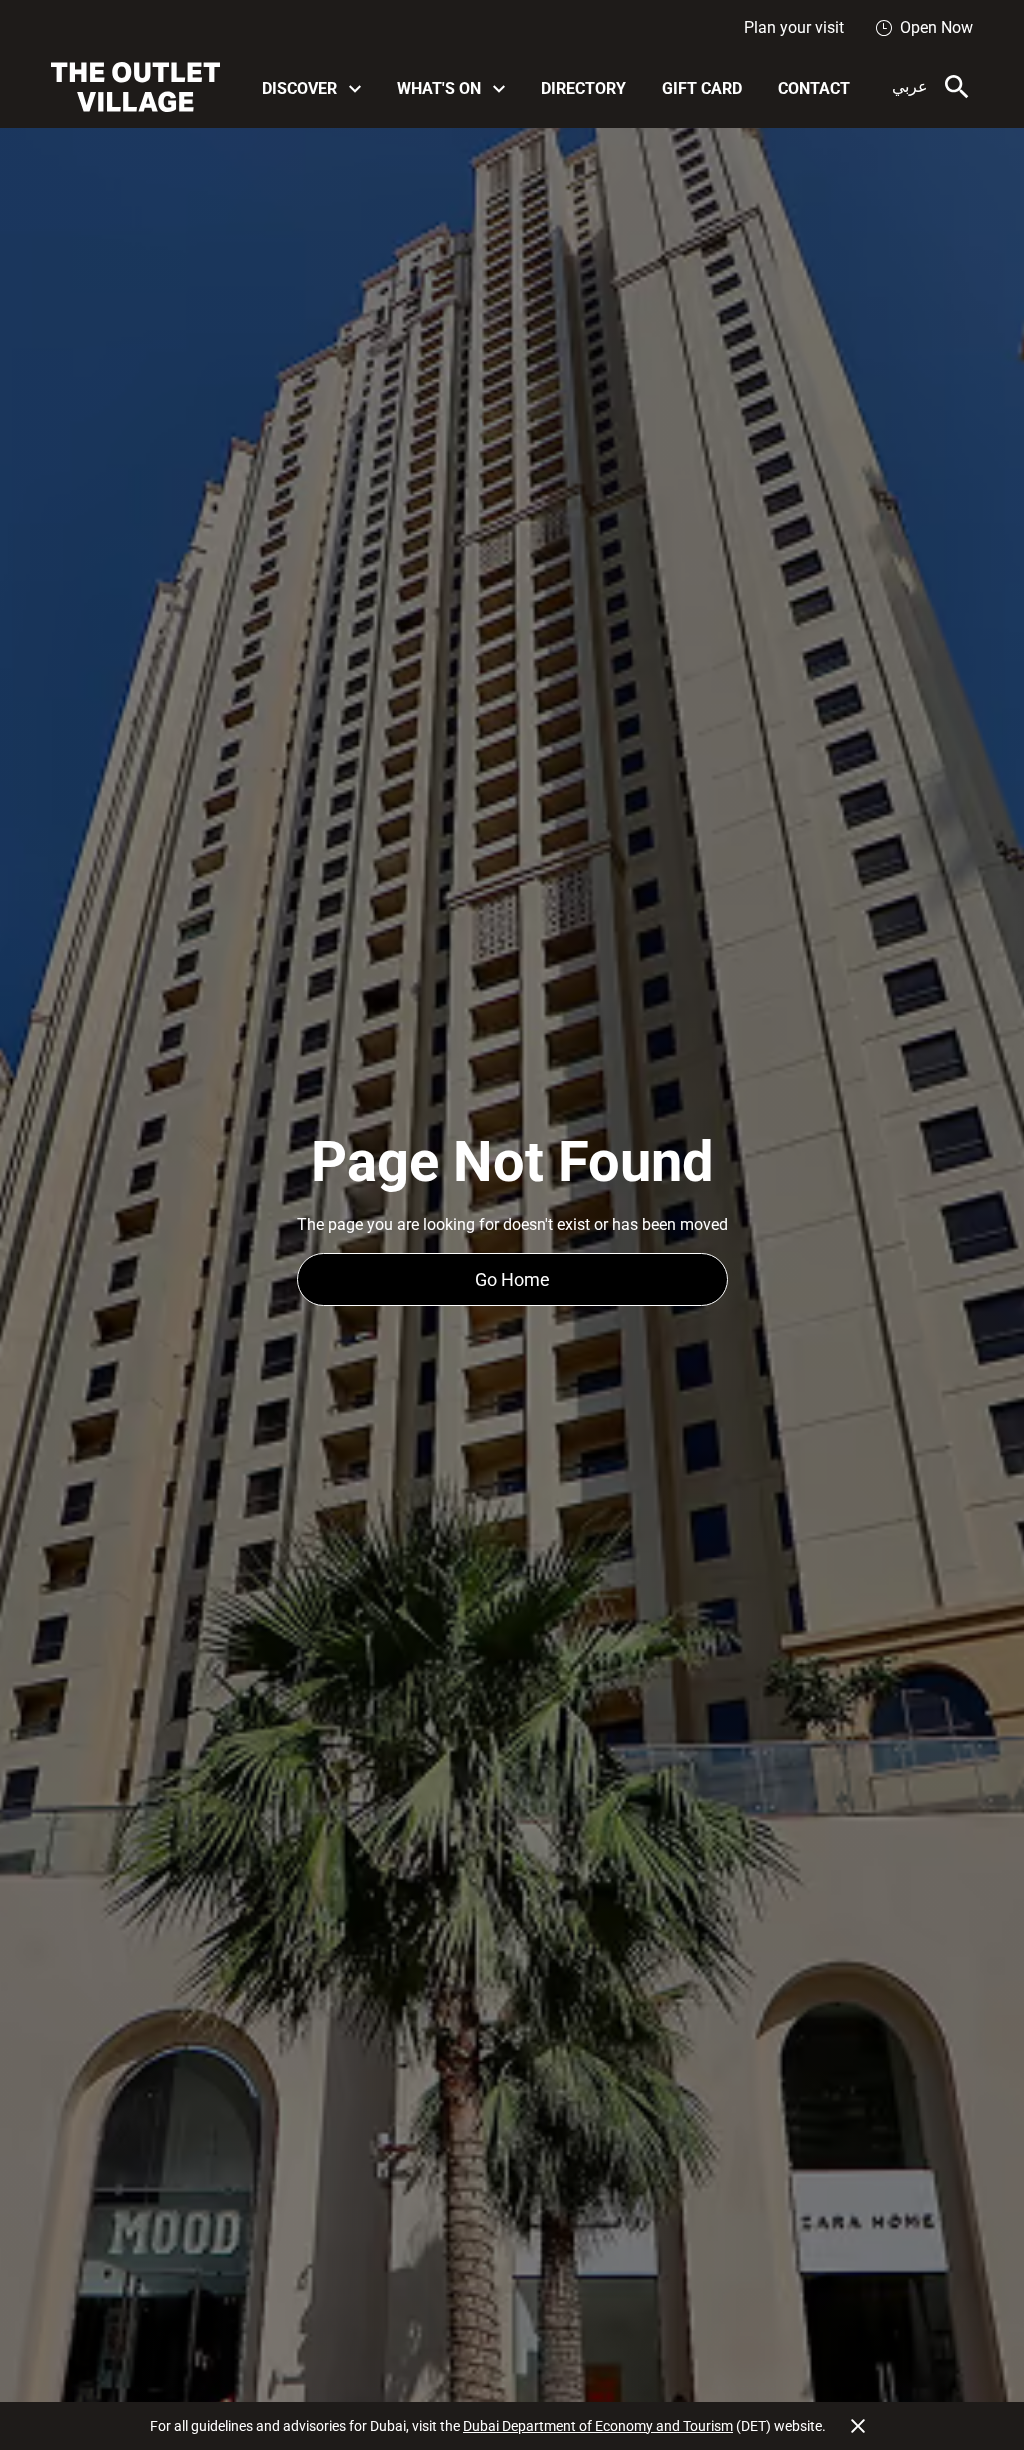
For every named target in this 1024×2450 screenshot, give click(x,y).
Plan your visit (794, 27)
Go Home (512, 1279)
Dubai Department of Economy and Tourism (598, 2426)
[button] (311, 87)
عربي (910, 86)
